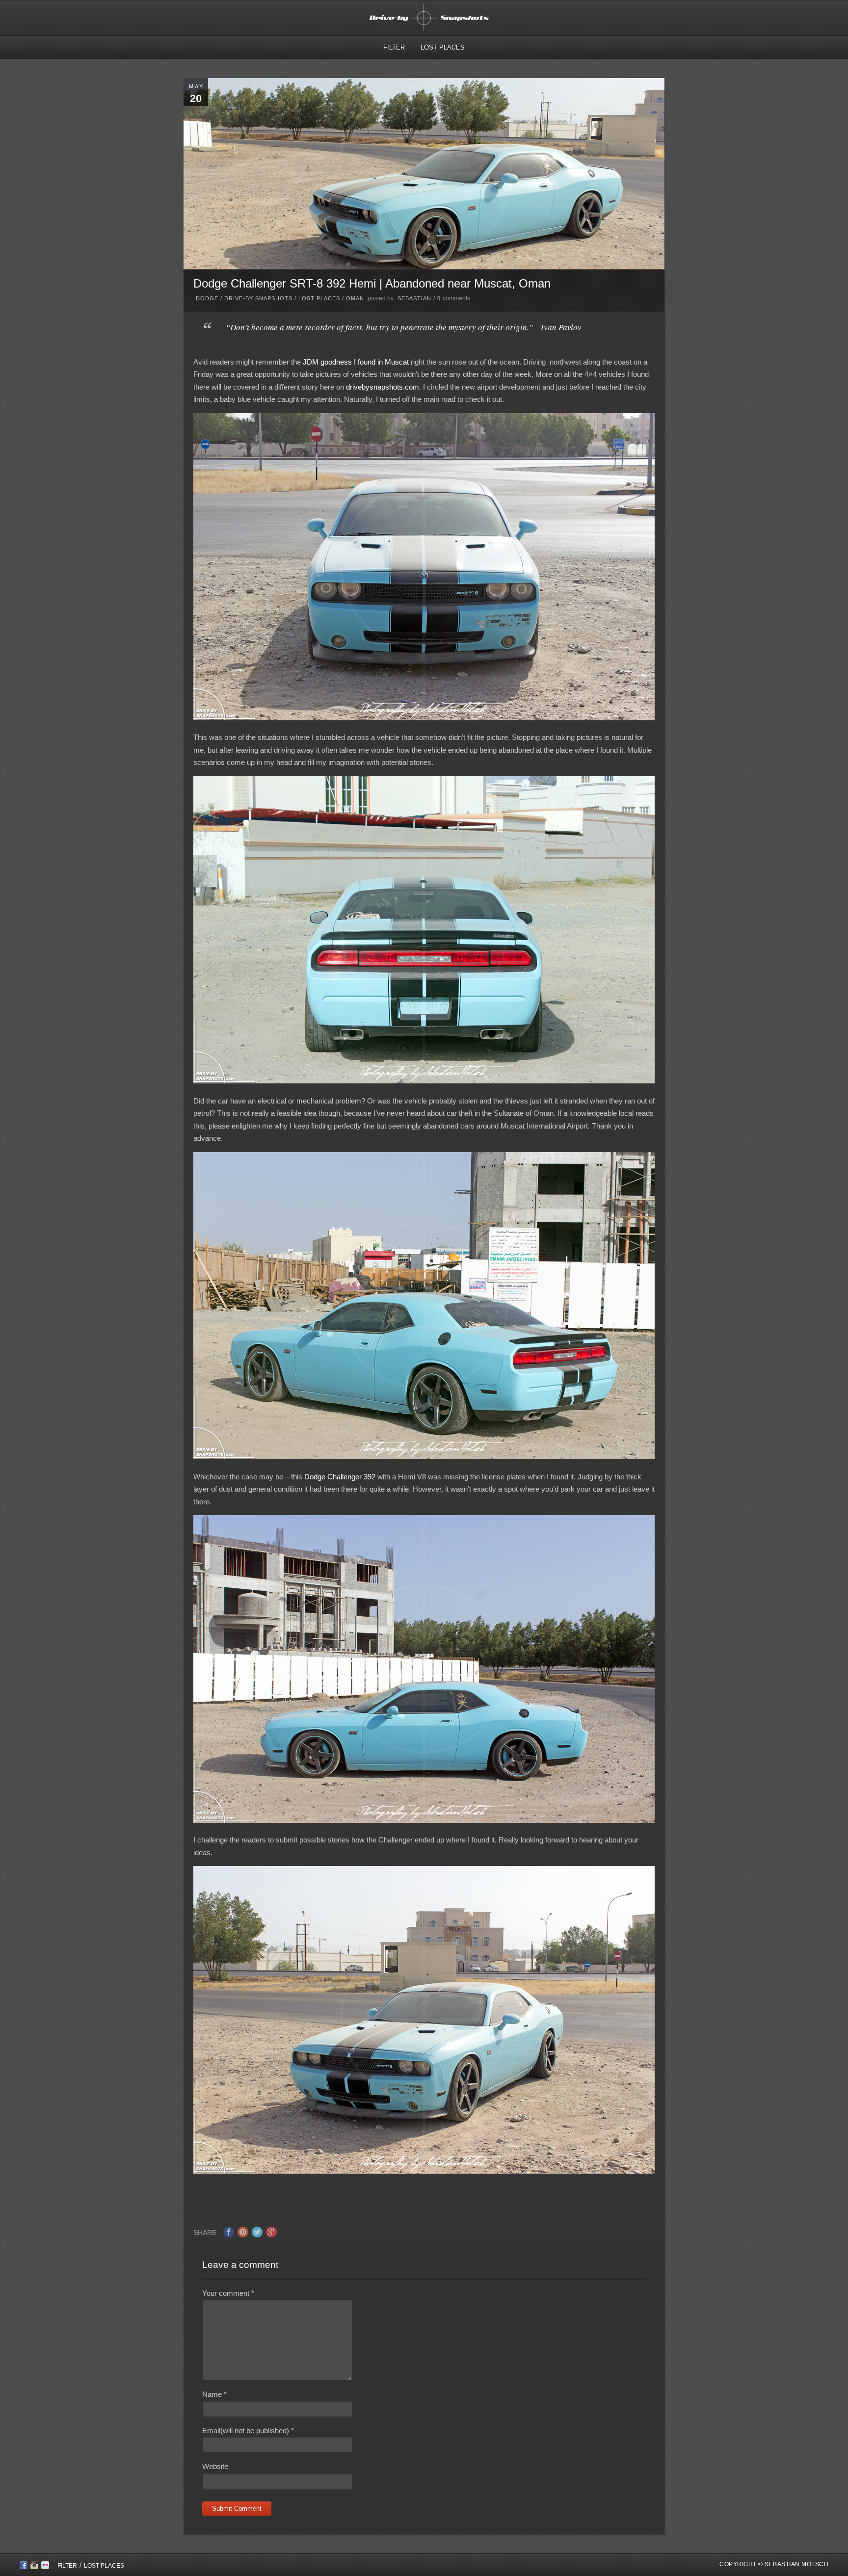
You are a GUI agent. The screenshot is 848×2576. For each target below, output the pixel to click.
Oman (355, 298)
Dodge (207, 298)
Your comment (228, 2293)
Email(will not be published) (248, 2431)
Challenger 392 (351, 1477)
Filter (394, 47)
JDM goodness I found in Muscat (356, 362)
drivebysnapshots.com (383, 387)
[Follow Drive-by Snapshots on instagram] (34, 2567)
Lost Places (443, 47)
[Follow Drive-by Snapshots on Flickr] (45, 2567)
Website (215, 2466)
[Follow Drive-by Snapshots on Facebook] (24, 2567)
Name (214, 2394)
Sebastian (414, 298)
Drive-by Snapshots (258, 298)
